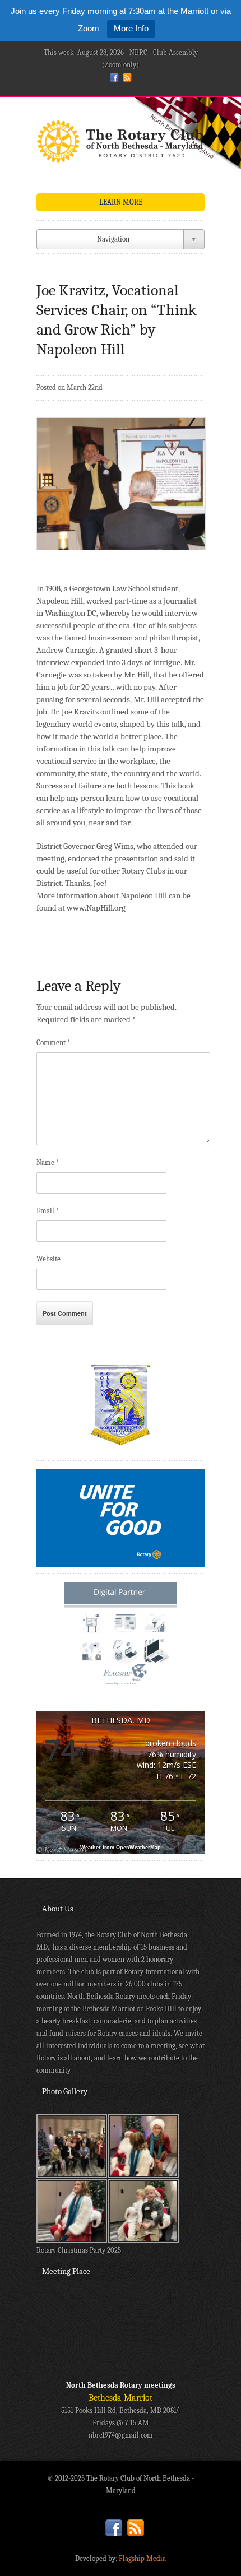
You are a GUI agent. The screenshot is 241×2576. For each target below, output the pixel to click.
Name (48, 1162)
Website (48, 1259)
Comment (54, 1043)
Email (48, 1211)
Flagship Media (142, 2558)
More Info (131, 28)
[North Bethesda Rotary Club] (121, 145)
